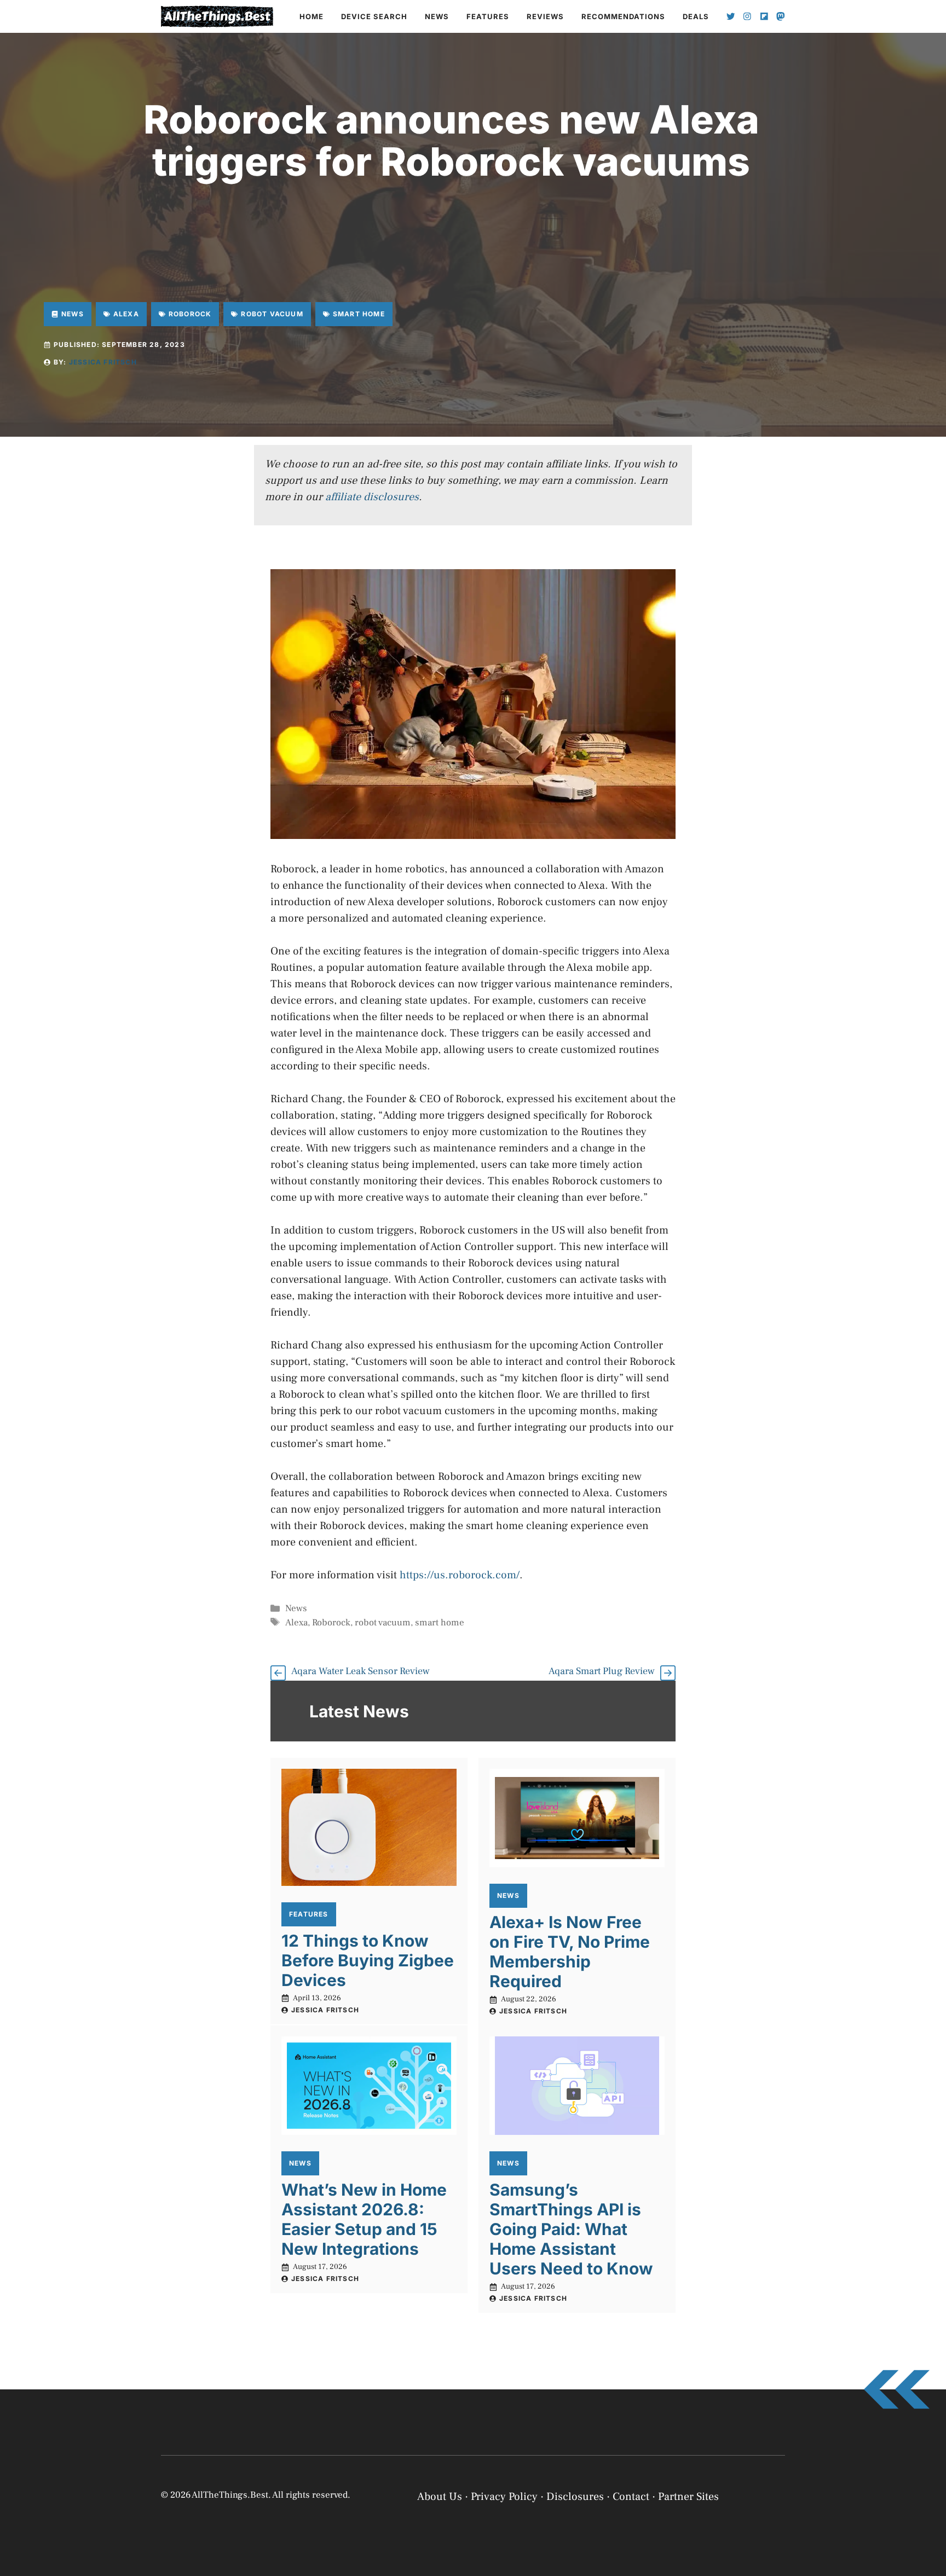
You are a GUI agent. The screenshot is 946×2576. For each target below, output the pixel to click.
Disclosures (575, 2497)
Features (488, 16)
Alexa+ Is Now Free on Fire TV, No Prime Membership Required (570, 1952)
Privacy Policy (771, 2555)
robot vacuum (383, 1623)
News (437, 16)
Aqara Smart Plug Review (602, 1671)
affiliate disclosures (372, 497)
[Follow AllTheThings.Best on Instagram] (747, 16)
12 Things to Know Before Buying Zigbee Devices (368, 1960)
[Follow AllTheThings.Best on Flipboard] (764, 16)
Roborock (331, 1623)
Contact (631, 2497)
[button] (924, 2446)
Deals (696, 16)
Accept (797, 2528)
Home (312, 16)
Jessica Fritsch (103, 362)
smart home (440, 1623)
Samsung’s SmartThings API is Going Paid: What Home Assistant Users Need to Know (571, 2229)
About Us (440, 2497)
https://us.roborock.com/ (460, 1575)
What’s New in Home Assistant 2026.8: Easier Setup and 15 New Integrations (364, 2219)
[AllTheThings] (217, 16)
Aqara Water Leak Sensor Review (360, 1671)
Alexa (296, 1623)
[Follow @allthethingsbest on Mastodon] (781, 16)
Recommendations (623, 16)
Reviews (545, 16)
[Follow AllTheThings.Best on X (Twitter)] (731, 16)
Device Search (374, 16)
